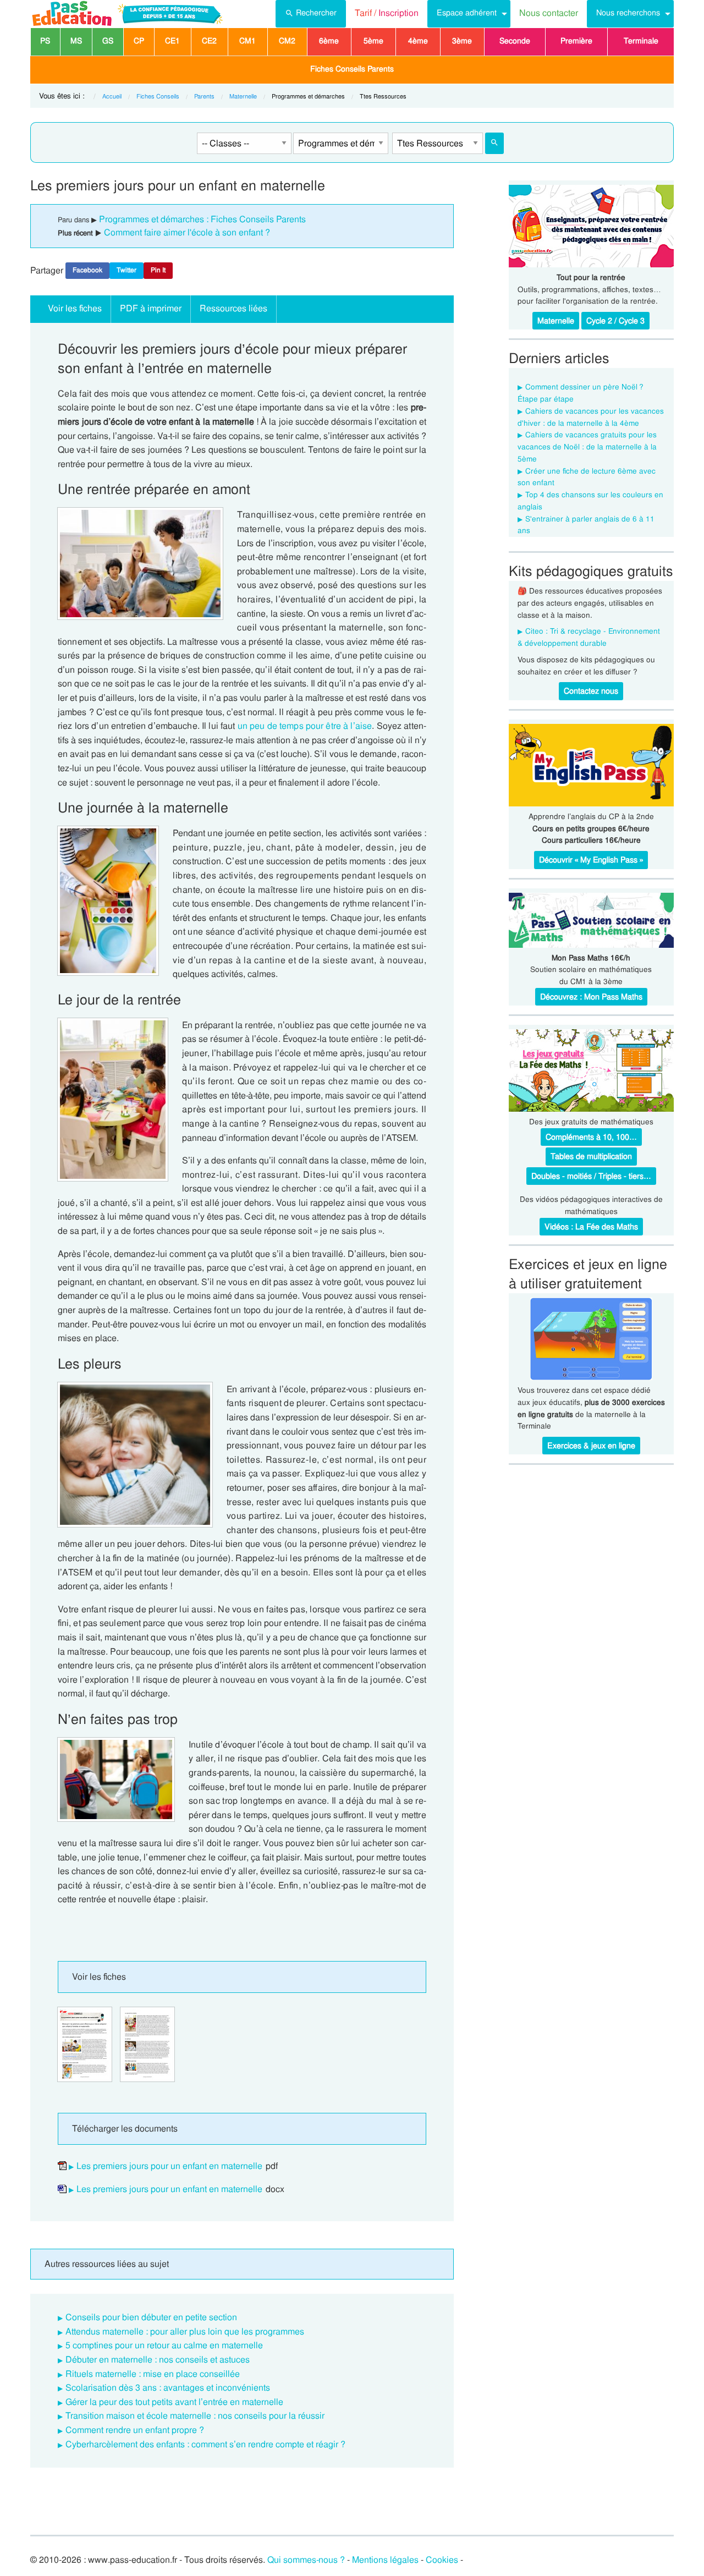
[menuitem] (311, 14)
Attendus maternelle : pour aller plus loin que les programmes (185, 2331)
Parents (204, 96)
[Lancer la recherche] (494, 143)
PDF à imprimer (151, 308)
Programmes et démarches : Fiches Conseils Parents (202, 219)
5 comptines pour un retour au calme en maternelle (164, 2345)
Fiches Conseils (158, 96)
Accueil (112, 96)
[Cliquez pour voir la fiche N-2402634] (85, 2044)
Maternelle (243, 96)
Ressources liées (233, 308)
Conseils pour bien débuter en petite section (151, 2317)
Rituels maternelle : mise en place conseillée (153, 2374)
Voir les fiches (75, 308)
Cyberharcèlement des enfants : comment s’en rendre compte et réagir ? (205, 2444)
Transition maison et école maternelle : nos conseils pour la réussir (195, 2416)
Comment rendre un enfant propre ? (135, 2430)
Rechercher (316, 13)
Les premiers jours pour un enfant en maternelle (169, 2166)
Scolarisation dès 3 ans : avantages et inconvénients (168, 2388)
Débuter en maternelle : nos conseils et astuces (158, 2360)
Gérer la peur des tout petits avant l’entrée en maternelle (174, 2402)
